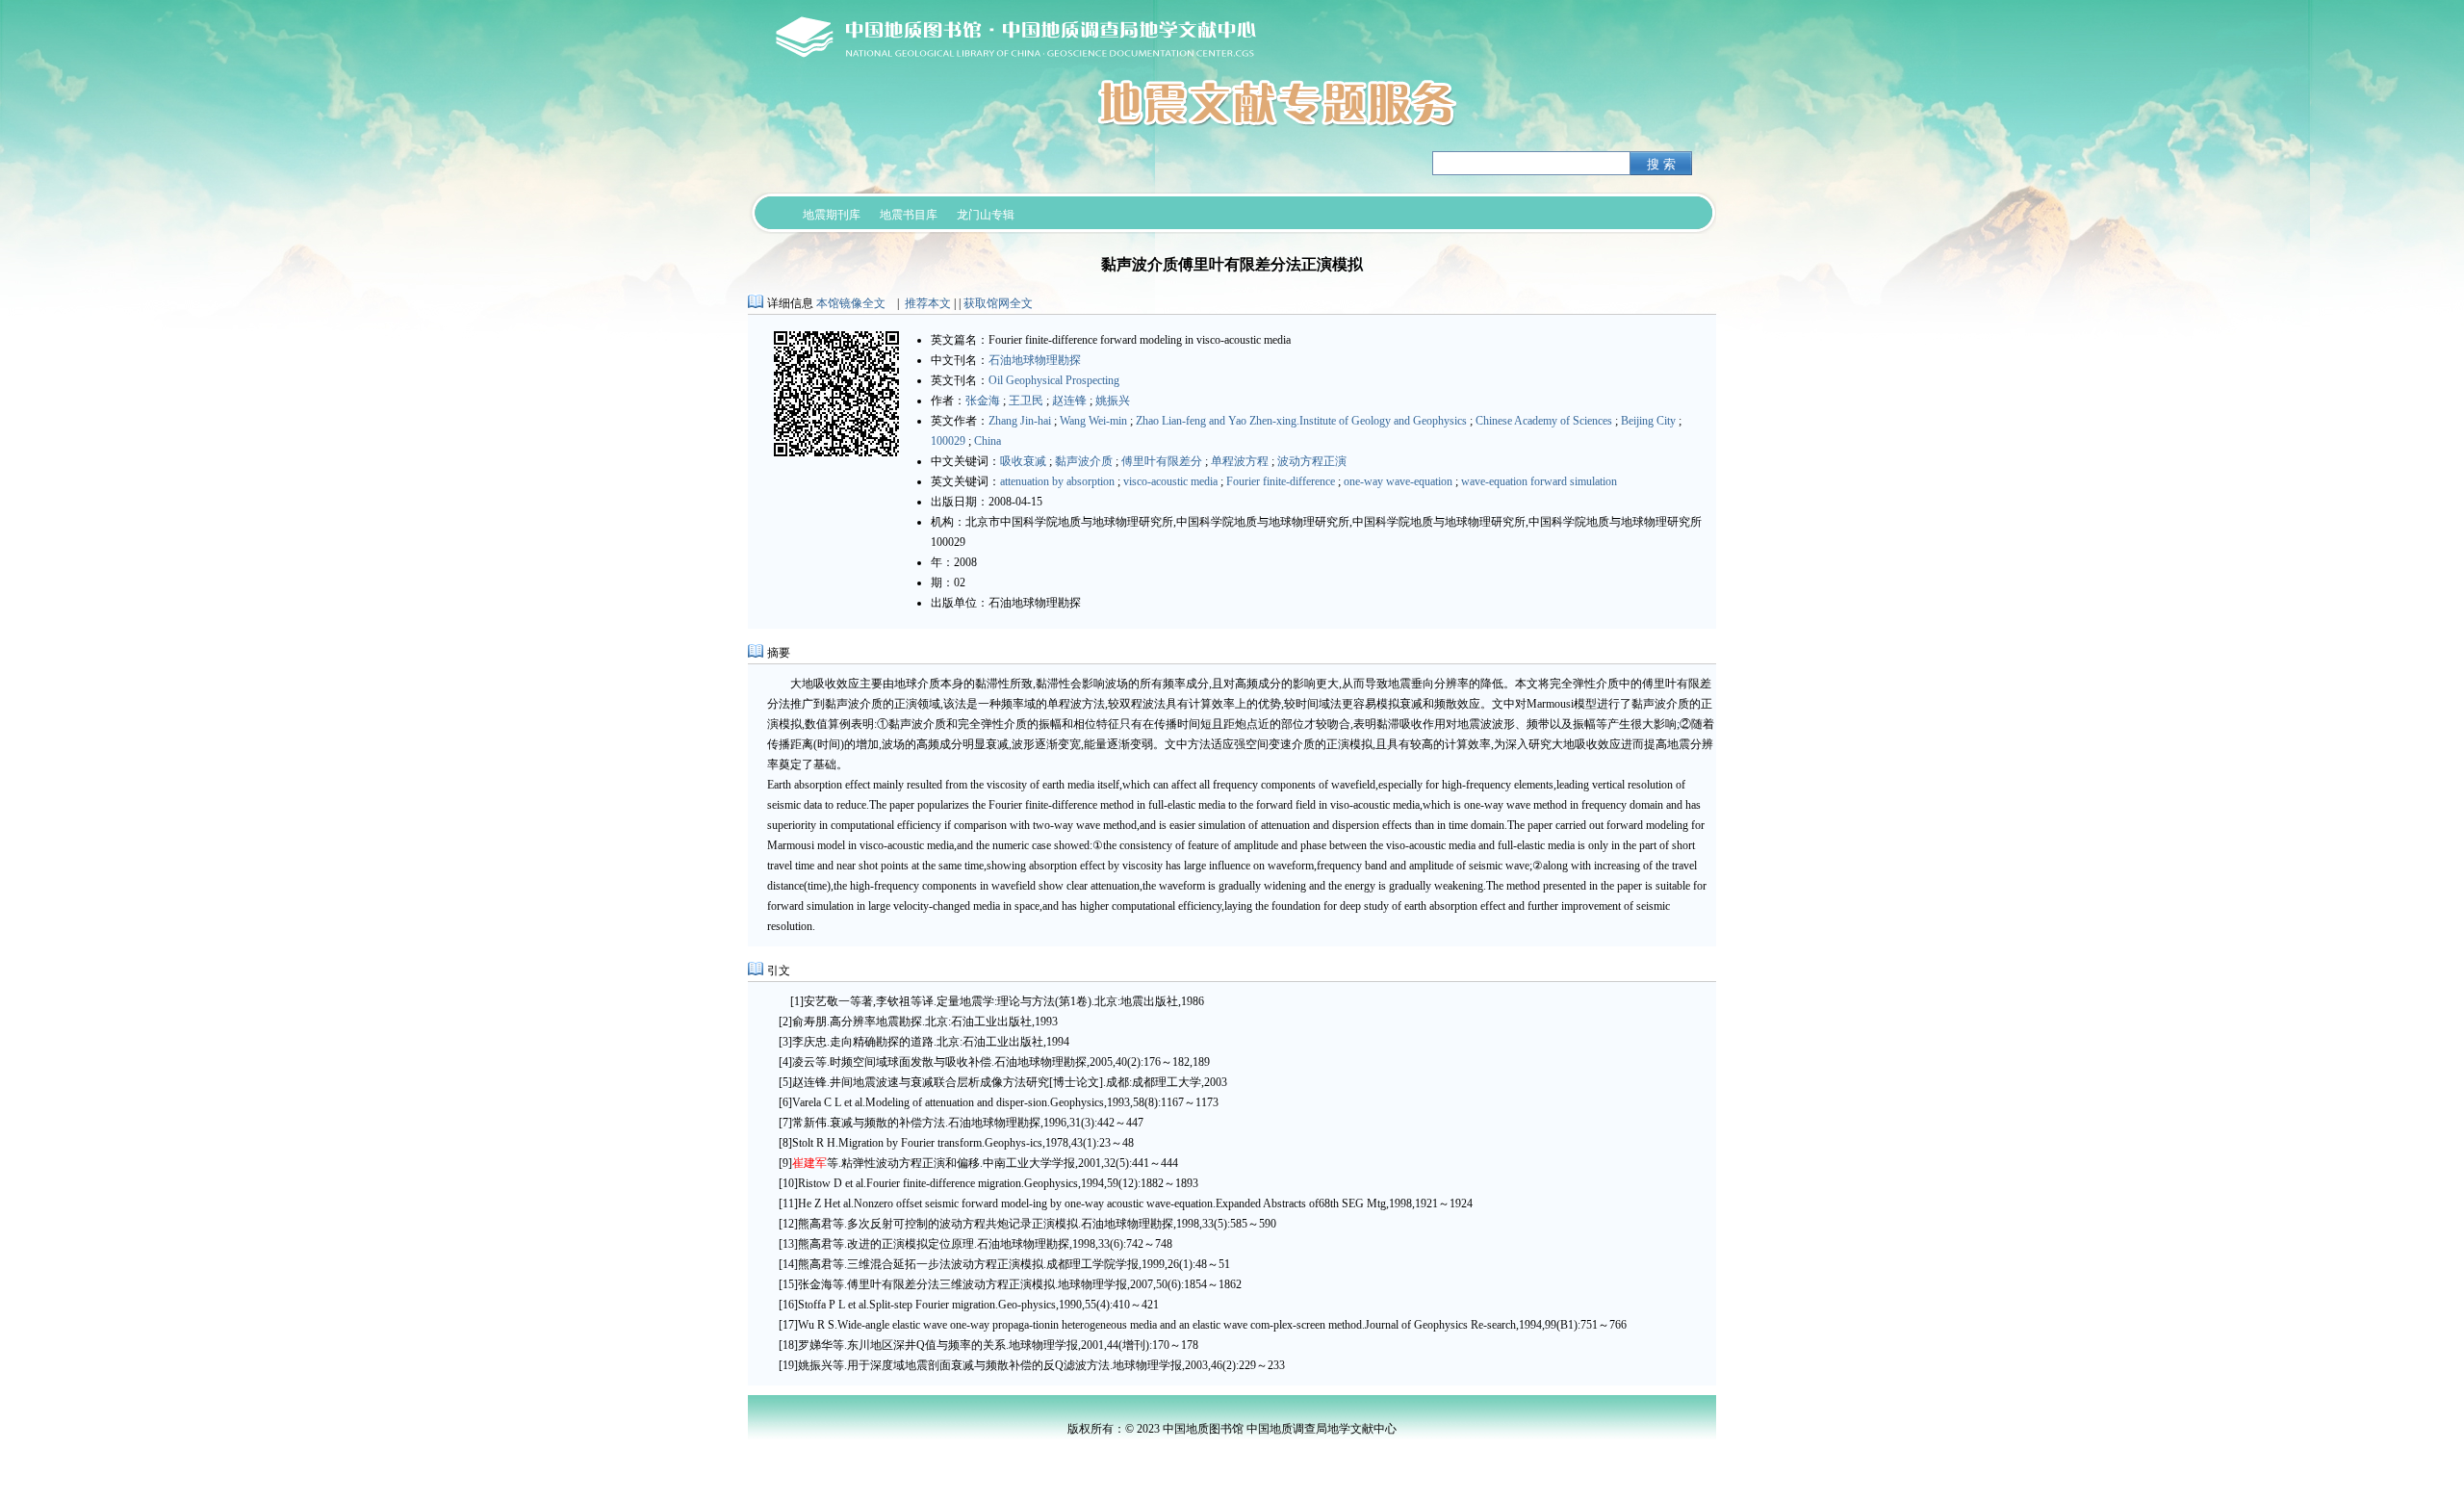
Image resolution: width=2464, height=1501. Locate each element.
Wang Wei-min (1093, 421)
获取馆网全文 (998, 303)
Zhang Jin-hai (1020, 421)
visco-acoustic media (1170, 481)
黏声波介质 (1084, 461)
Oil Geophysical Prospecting (1054, 380)
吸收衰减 (1023, 461)
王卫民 (1026, 401)
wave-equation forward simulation (1539, 481)
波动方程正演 (1312, 461)
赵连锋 (1069, 401)
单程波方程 (1240, 461)
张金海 (983, 401)
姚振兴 (1113, 401)
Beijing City (1648, 421)
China (988, 441)
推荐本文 (928, 303)
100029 (948, 441)
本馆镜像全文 (851, 303)
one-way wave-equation (1398, 481)
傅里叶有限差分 (1162, 461)
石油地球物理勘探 (1035, 360)
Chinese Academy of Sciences (1544, 421)
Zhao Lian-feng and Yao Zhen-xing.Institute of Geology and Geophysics (1301, 421)
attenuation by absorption (1057, 481)
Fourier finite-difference (1281, 481)
